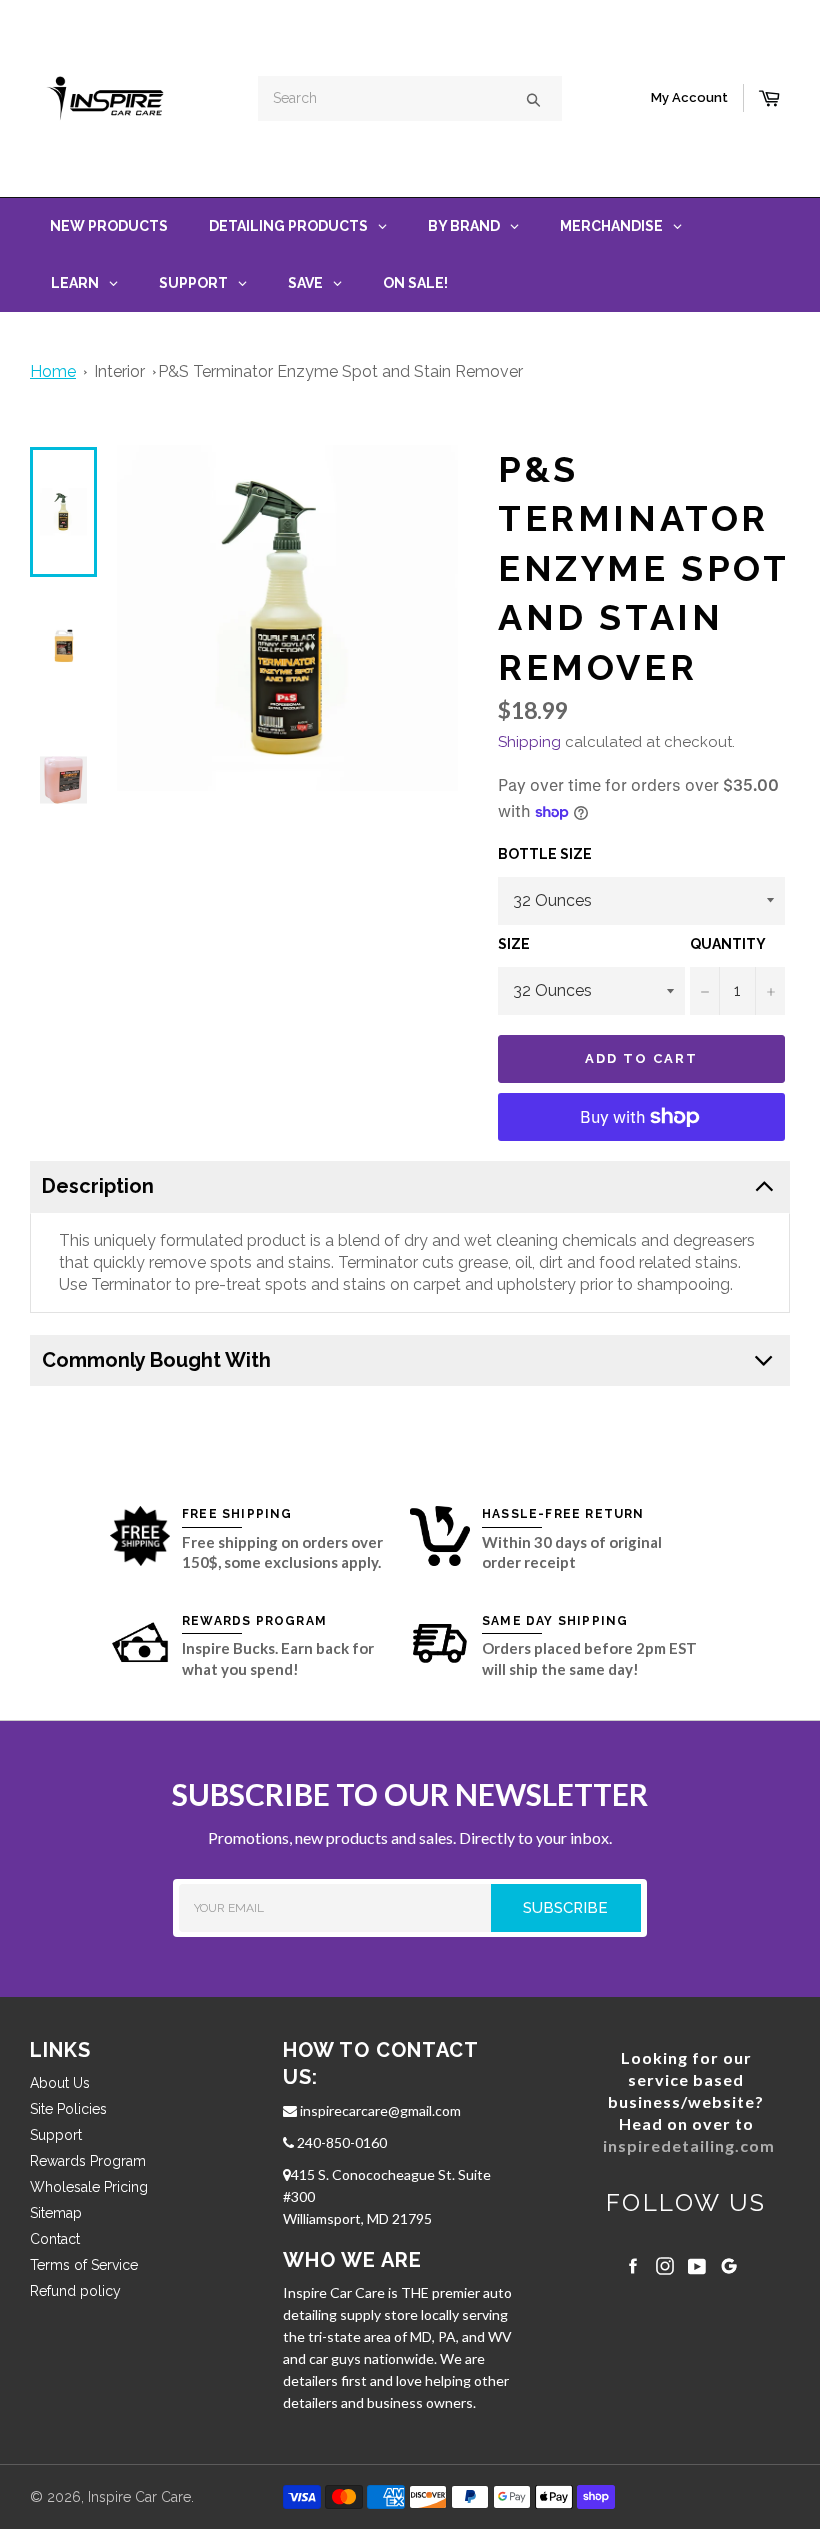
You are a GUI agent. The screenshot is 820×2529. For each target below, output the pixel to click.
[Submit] (533, 98)
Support (56, 2135)
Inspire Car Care (139, 2497)
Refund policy (75, 2291)
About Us (60, 2083)
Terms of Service (84, 2265)
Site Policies (68, 2109)
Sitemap (56, 2213)
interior (119, 371)
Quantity (728, 944)
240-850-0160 (340, 2142)
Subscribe (582, 1907)
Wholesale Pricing (89, 2187)
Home (53, 371)
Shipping (529, 742)
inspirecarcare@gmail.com (379, 2110)
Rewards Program (88, 2161)
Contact (55, 2239)
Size (514, 944)
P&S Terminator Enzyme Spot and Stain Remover (340, 371)
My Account (689, 97)
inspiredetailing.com (689, 2145)
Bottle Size (545, 854)
